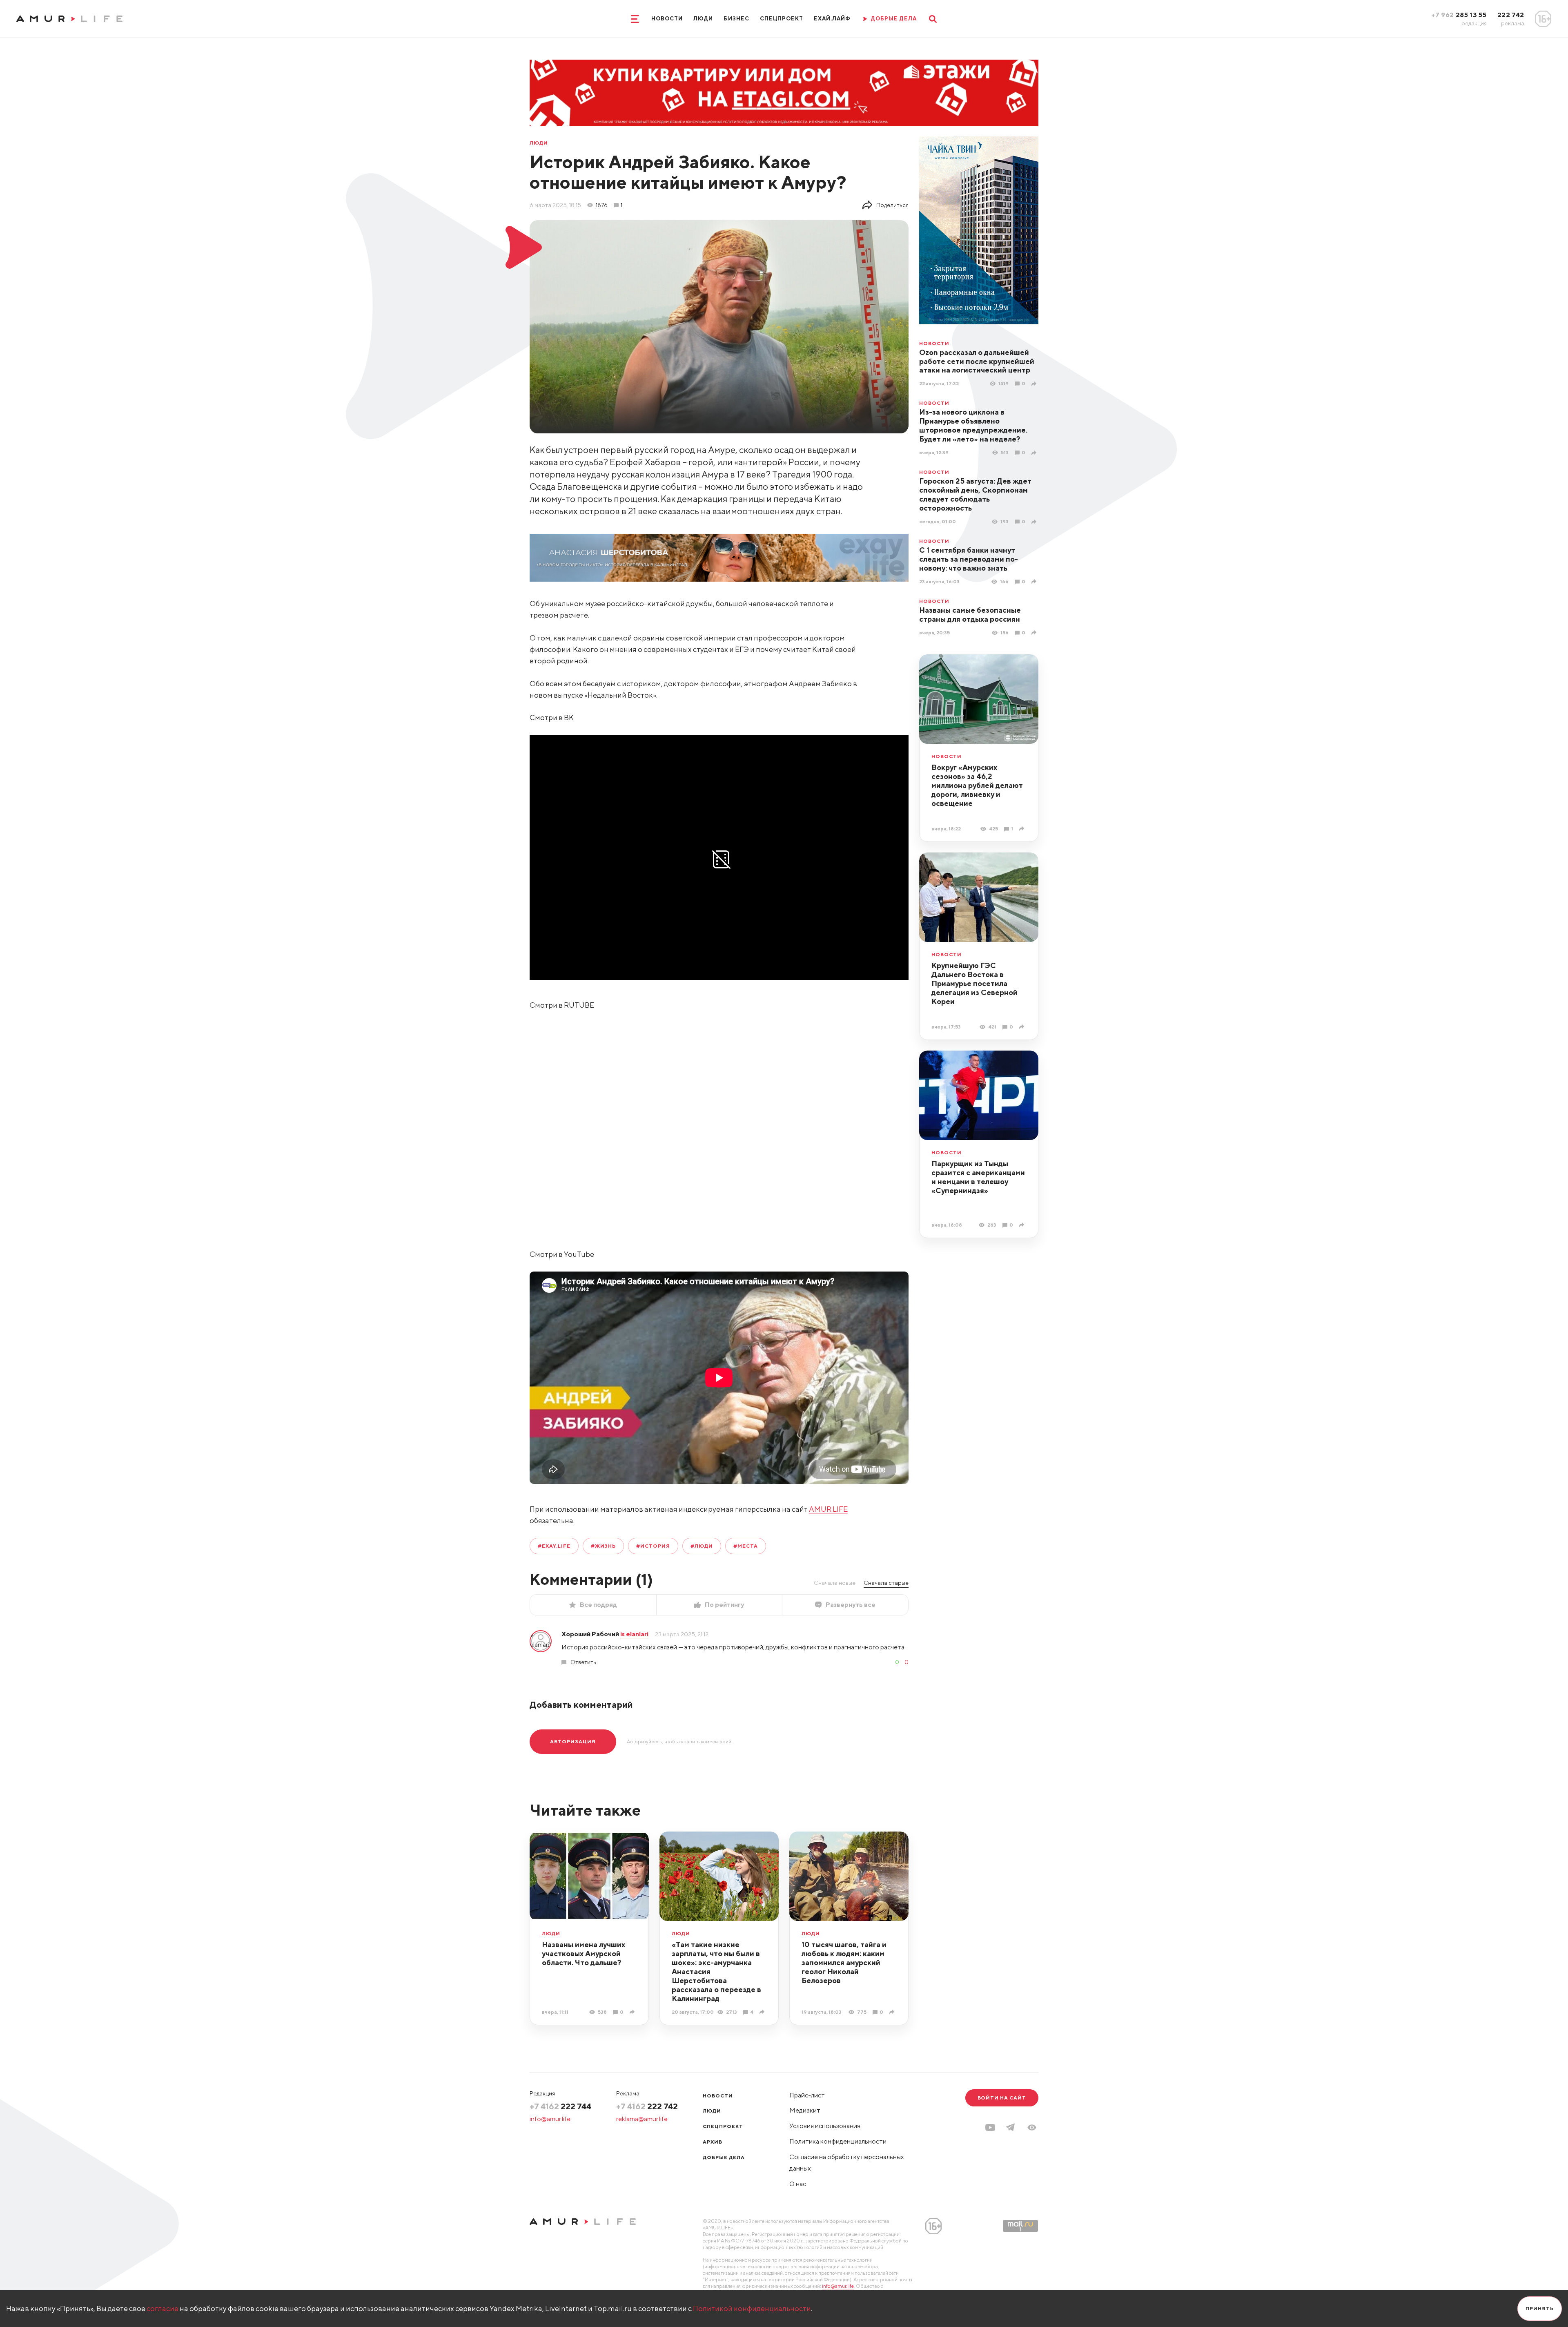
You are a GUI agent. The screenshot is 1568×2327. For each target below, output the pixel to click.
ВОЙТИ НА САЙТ (1002, 2098)
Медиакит (805, 2110)
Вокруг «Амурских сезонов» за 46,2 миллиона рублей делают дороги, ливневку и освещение (977, 785)
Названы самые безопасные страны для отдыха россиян (970, 615)
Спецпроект (782, 19)
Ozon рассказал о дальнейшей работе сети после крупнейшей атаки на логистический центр (977, 361)
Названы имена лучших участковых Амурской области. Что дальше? (584, 1953)
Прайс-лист (807, 2095)
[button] (1032, 2127)
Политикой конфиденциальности (752, 2308)
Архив (713, 2142)
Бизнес (736, 19)
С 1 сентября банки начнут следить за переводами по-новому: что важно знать (969, 559)
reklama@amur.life (642, 2119)
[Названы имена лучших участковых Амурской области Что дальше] (633, 2012)
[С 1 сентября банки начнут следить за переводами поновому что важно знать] (1035, 581)
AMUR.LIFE (828, 1509)
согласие (163, 2308)
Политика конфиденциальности (838, 2141)
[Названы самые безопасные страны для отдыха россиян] (1035, 633)
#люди (702, 1546)
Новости (667, 19)
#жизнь (604, 1546)
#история (653, 1546)
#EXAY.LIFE (554, 1546)
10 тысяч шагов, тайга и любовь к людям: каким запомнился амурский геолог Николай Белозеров (844, 1962)
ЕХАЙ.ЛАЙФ (832, 19)
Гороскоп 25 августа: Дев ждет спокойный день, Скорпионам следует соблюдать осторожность (975, 494)
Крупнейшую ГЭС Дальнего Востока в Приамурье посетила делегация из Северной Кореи (974, 983)
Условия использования (825, 2126)
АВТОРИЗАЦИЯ (573, 1741)
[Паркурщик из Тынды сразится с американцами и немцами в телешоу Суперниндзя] (1023, 1225)
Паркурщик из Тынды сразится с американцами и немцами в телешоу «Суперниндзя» (978, 1177)
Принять (1540, 2308)
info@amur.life (550, 2119)
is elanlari (634, 1634)
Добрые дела (724, 2157)
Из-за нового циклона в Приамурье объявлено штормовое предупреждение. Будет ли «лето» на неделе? (973, 425)
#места (746, 1546)
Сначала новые (835, 1583)
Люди (703, 19)
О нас (798, 2184)
